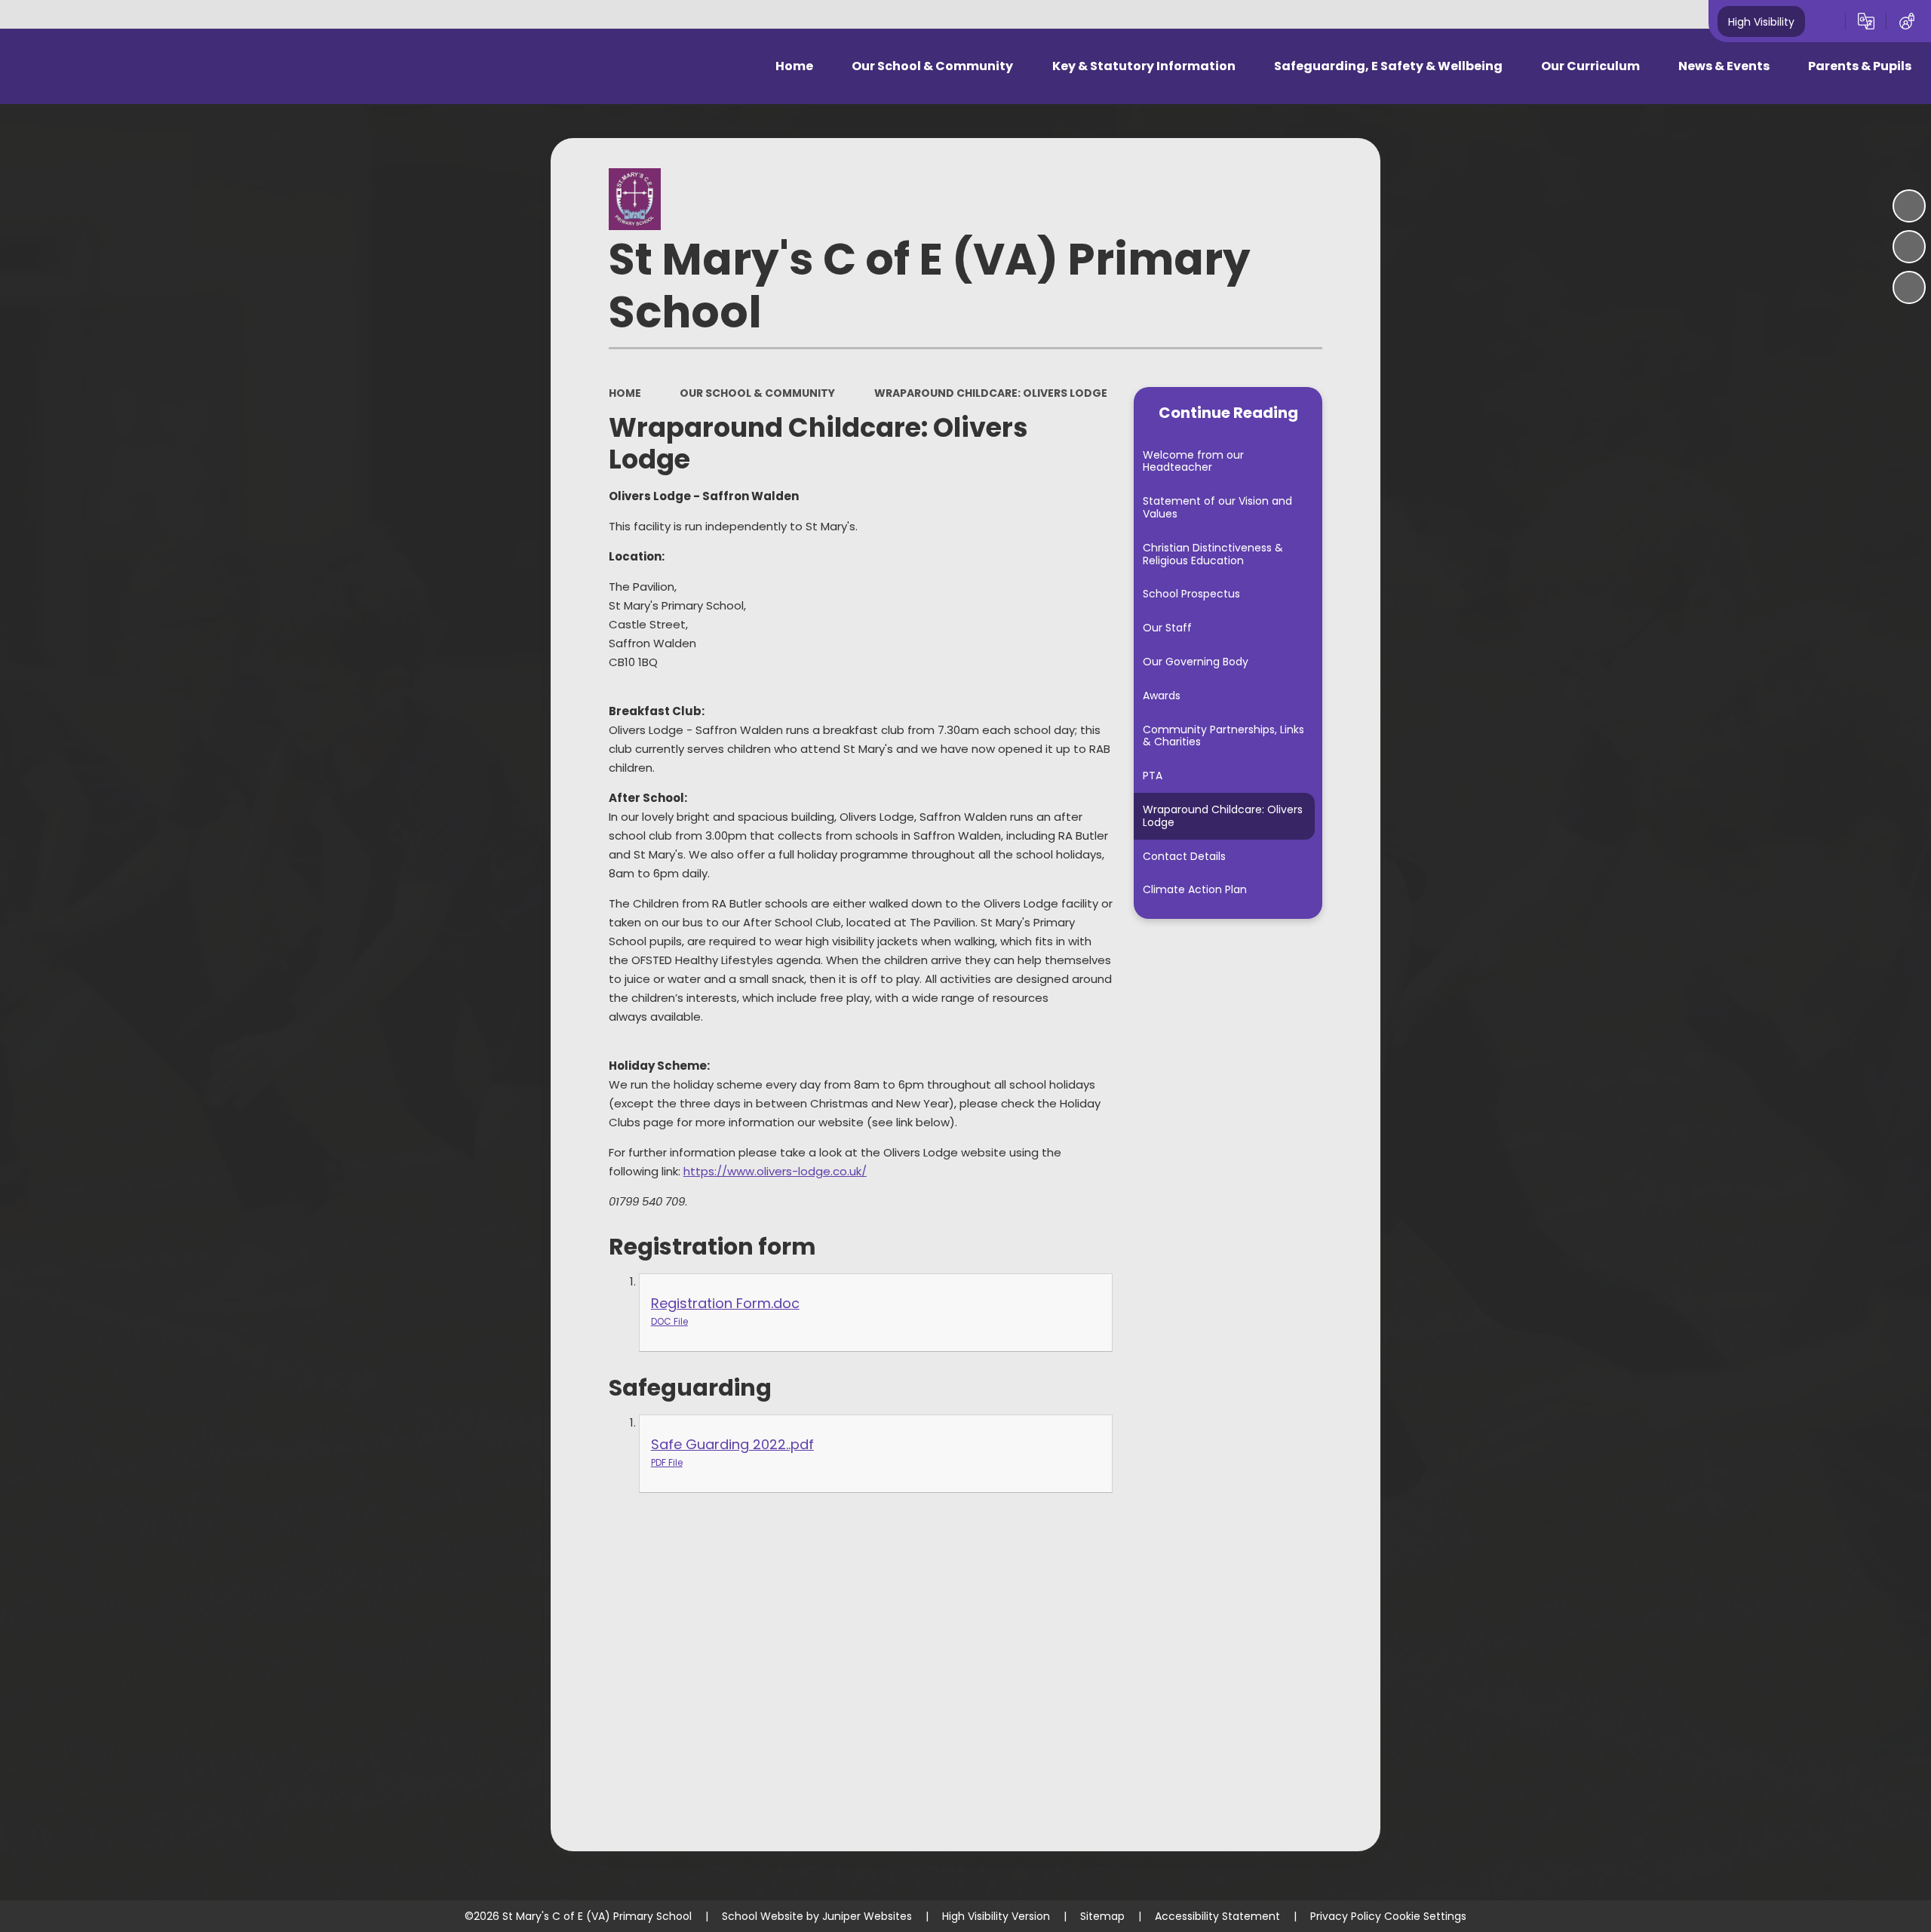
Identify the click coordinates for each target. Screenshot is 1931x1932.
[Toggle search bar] (1825, 21)
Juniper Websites (867, 1916)
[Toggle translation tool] (1866, 21)
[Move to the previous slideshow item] (1909, 247)
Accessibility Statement (1217, 1916)
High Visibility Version (996, 1916)
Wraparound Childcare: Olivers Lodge (991, 393)
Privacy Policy (1346, 1916)
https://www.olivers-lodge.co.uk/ (775, 1171)
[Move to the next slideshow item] (1909, 287)
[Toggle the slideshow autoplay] (1909, 206)
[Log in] (1907, 21)
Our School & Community (757, 393)
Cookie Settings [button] (1425, 1916)
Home (625, 393)
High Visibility (1761, 21)
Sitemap (1102, 1916)
